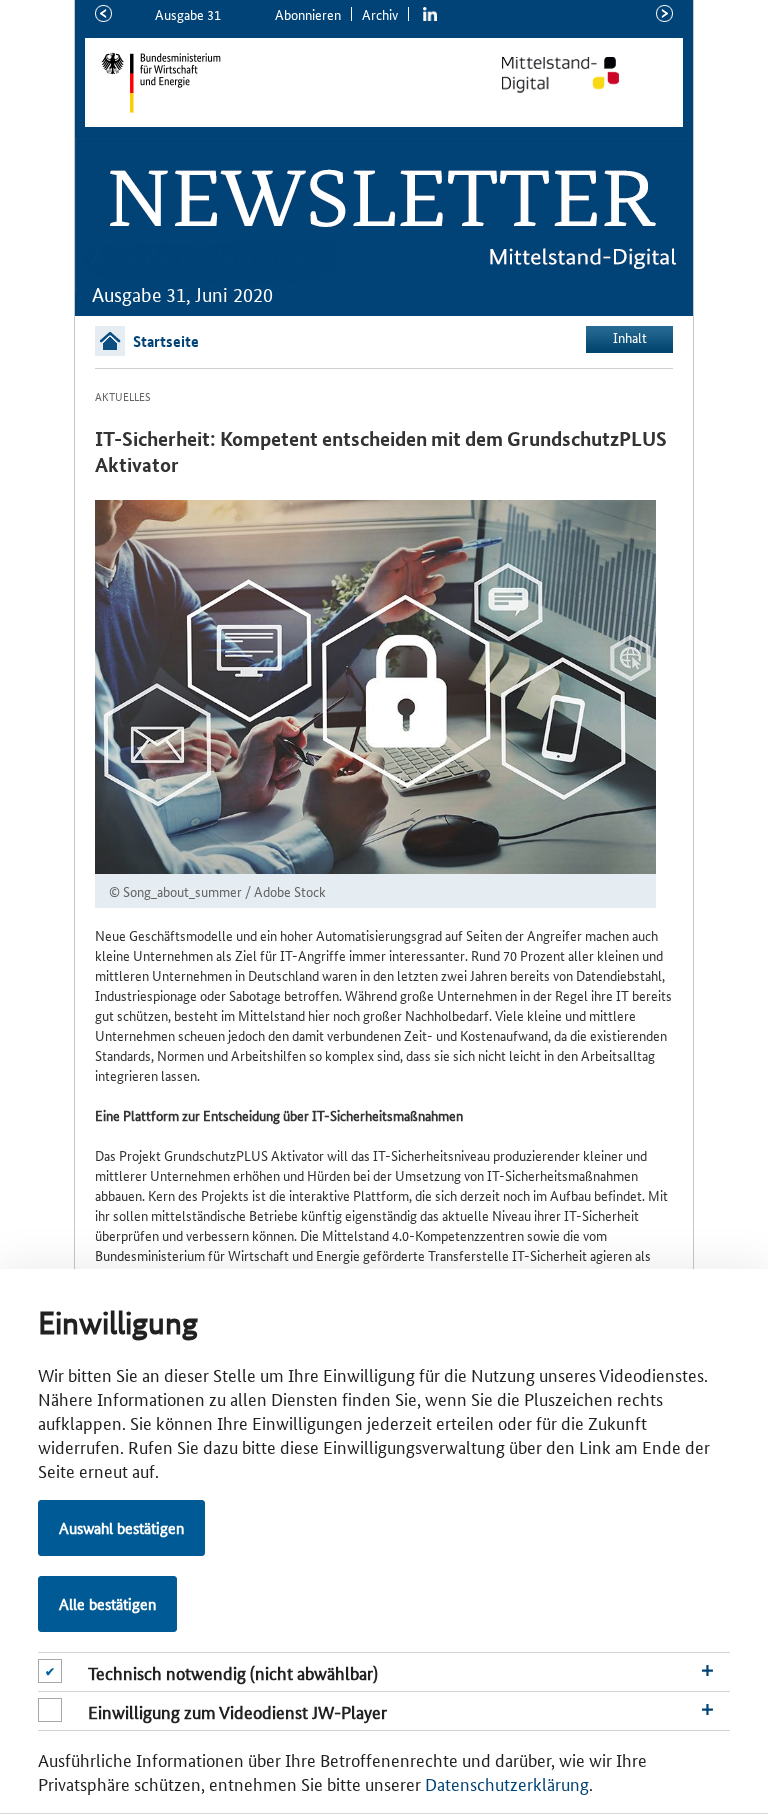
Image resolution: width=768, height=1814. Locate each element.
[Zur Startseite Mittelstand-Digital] (581, 75)
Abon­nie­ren (308, 14)
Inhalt (630, 337)
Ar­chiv (380, 14)
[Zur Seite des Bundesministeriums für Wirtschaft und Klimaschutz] (258, 82)
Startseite (166, 341)
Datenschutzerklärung (507, 1783)
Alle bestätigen (107, 1603)
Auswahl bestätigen (121, 1527)
